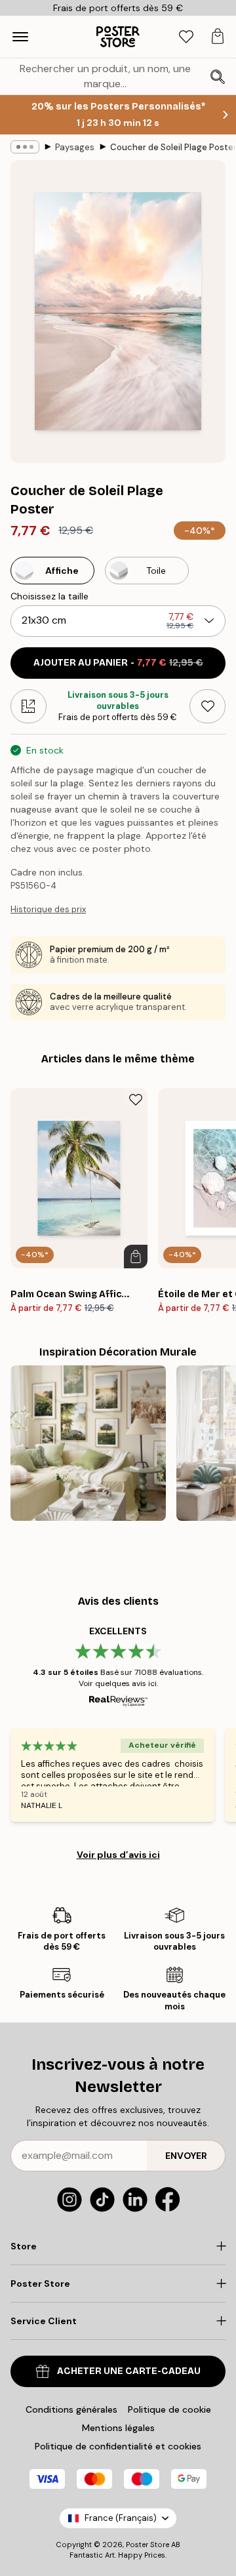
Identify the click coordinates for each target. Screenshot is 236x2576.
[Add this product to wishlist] (207, 706)
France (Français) (121, 2518)
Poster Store (147, 2545)
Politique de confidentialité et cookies (118, 2446)
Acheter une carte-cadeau (129, 2371)
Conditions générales (71, 2409)
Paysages (75, 147)
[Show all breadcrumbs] (25, 147)
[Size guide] (29, 706)
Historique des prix (48, 909)
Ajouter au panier (118, 663)
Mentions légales (118, 2428)
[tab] (186, 37)
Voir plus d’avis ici (118, 1855)
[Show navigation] (20, 37)
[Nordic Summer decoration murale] (88, 1443)
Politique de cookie (169, 2409)
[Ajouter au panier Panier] (136, 1257)
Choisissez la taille (49, 596)
